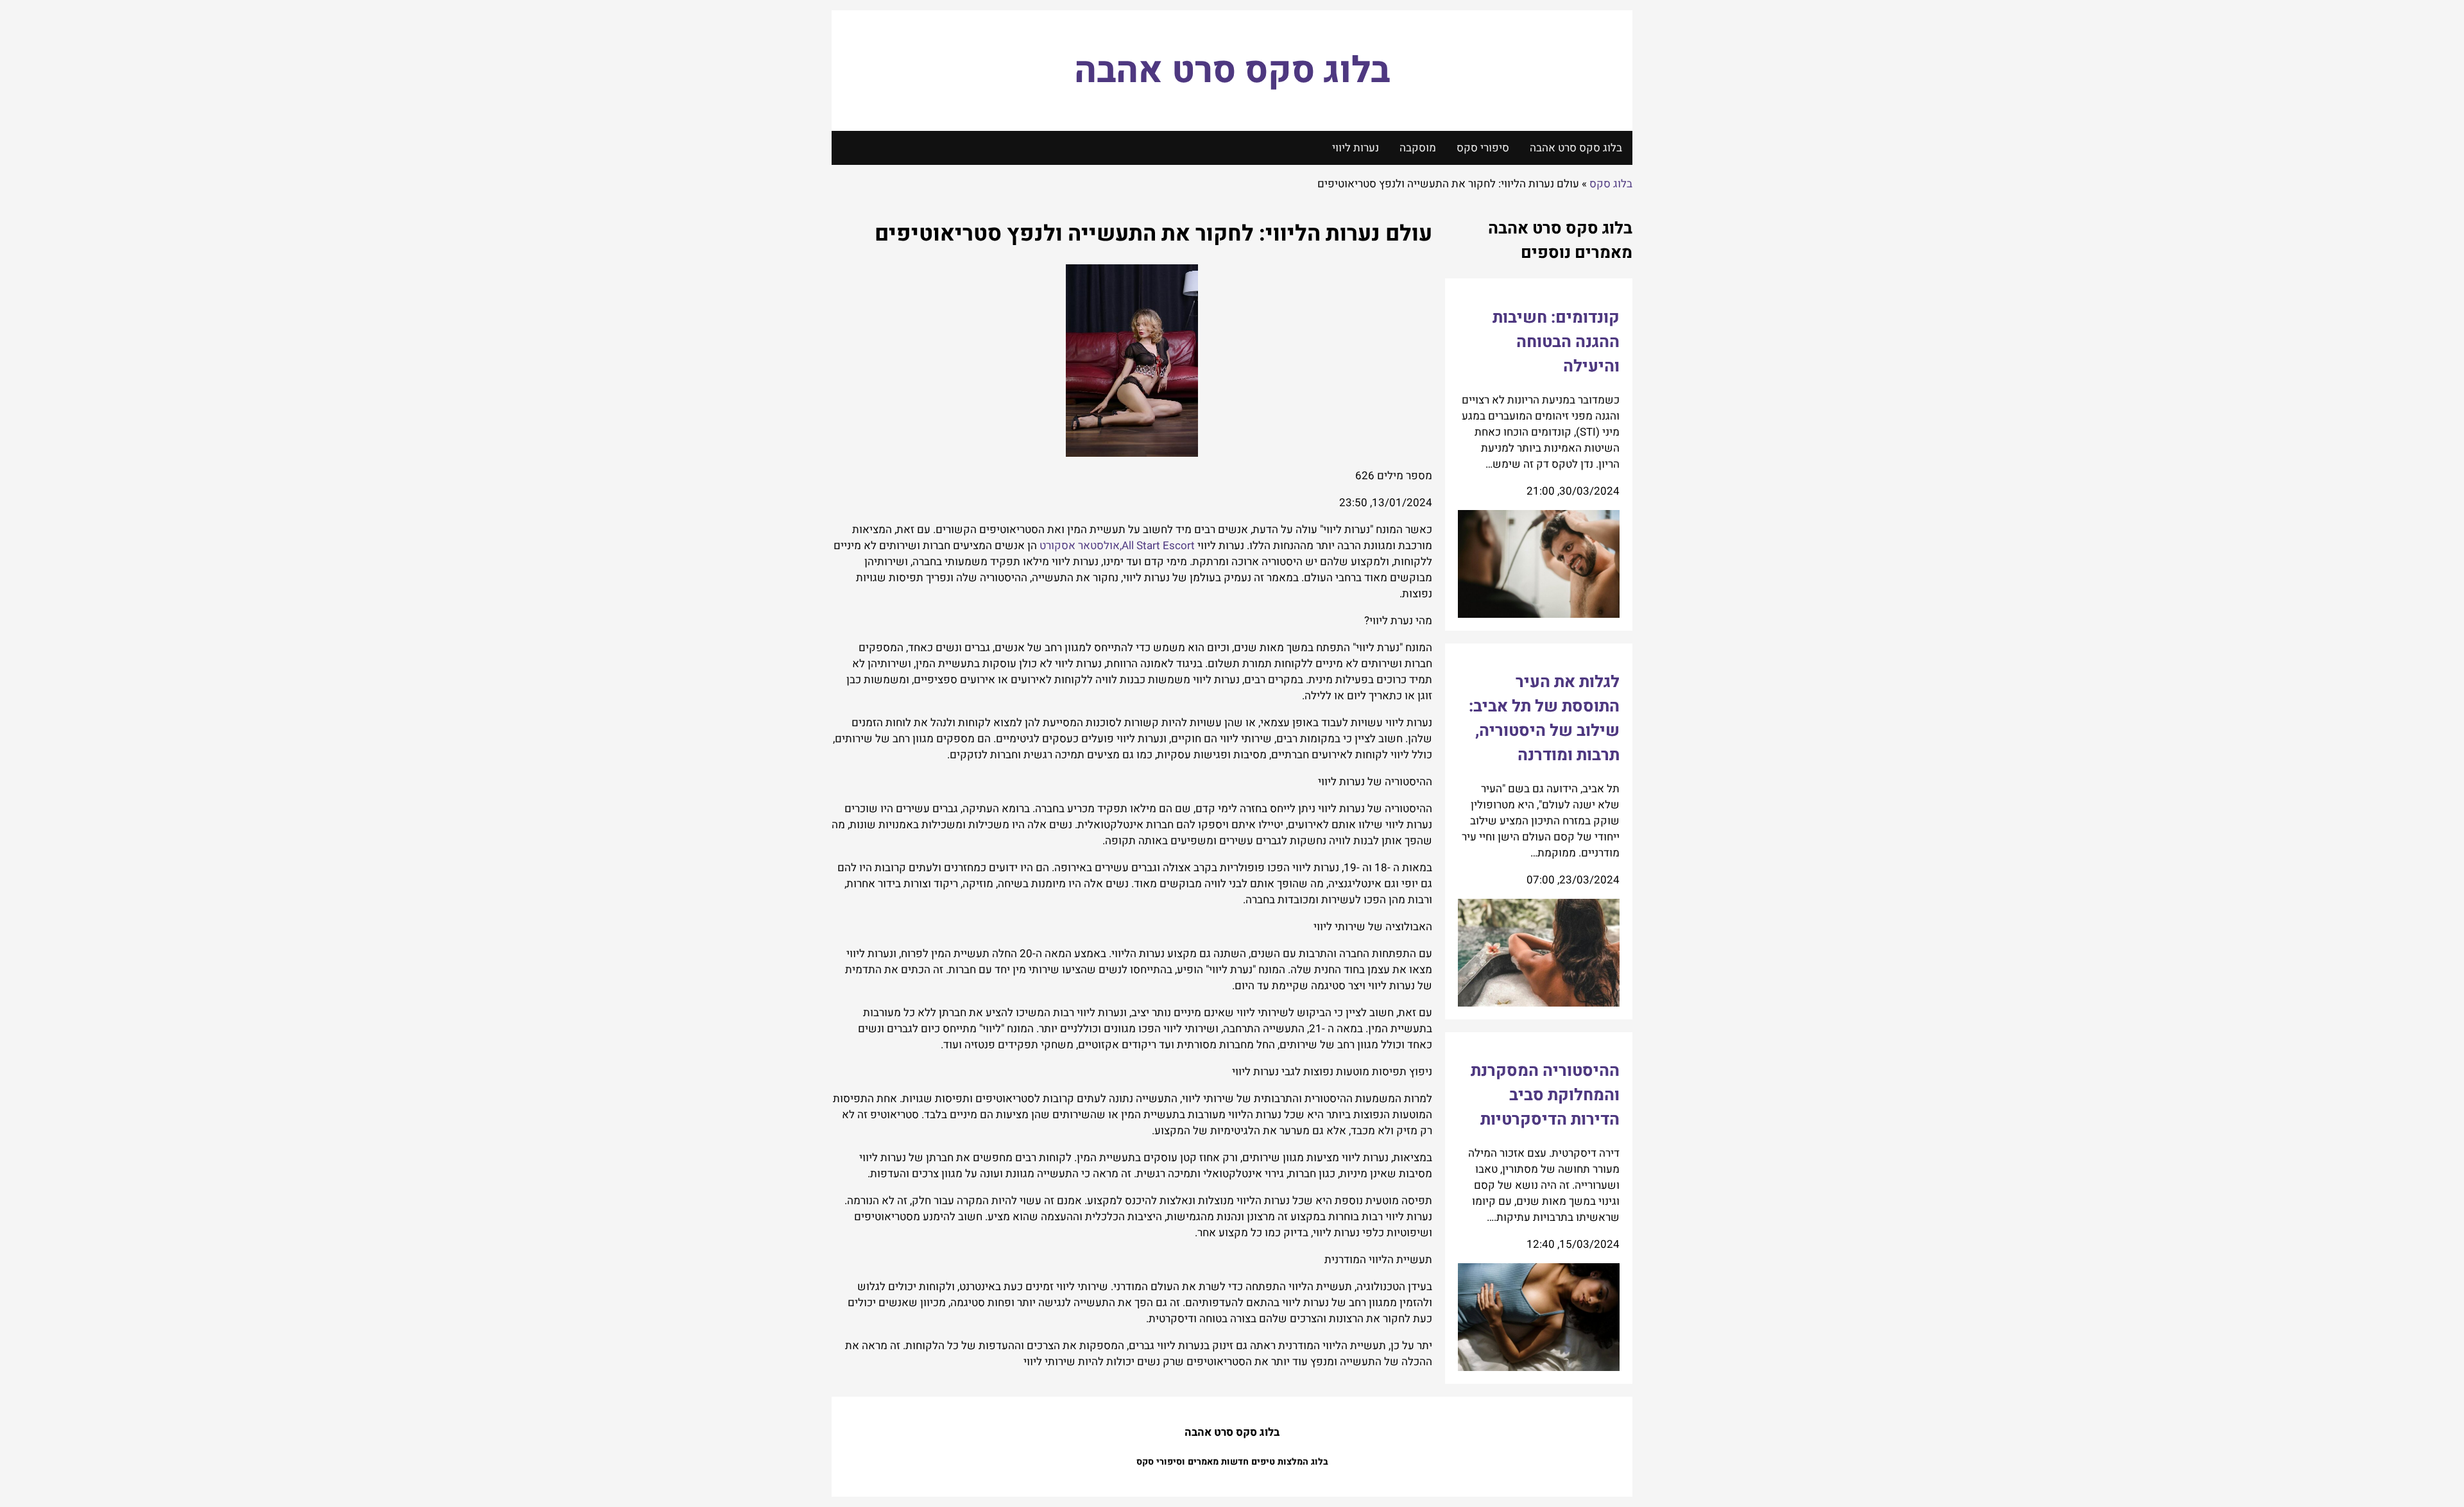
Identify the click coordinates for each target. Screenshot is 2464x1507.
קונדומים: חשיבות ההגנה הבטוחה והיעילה (1556, 342)
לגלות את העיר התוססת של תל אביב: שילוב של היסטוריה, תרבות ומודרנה (1544, 719)
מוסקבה (1418, 148)
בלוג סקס (1611, 184)
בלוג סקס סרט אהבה (1232, 71)
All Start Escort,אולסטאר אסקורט (1117, 546)
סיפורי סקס (1483, 148)
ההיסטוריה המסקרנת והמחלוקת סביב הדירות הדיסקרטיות (1545, 1095)
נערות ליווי (1356, 148)
